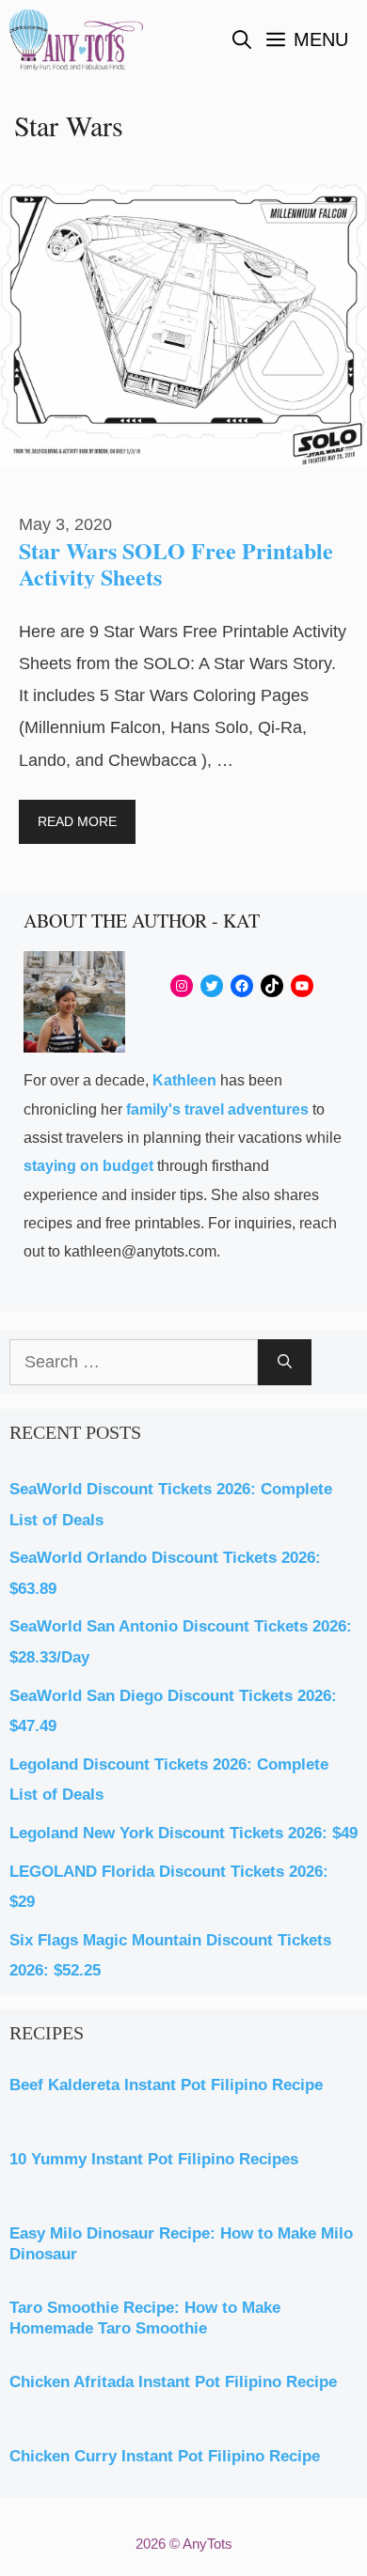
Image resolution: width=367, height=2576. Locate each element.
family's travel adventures (217, 1109)
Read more (77, 821)
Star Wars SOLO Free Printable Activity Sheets (176, 563)
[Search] (285, 1362)
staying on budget (88, 1166)
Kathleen (184, 1080)
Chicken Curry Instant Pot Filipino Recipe (165, 2456)
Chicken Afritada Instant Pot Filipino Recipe (173, 2382)
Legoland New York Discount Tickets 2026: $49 (183, 1833)
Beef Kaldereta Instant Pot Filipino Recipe (166, 2085)
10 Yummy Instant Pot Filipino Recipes (154, 2159)
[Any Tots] (76, 40)
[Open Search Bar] (242, 40)
